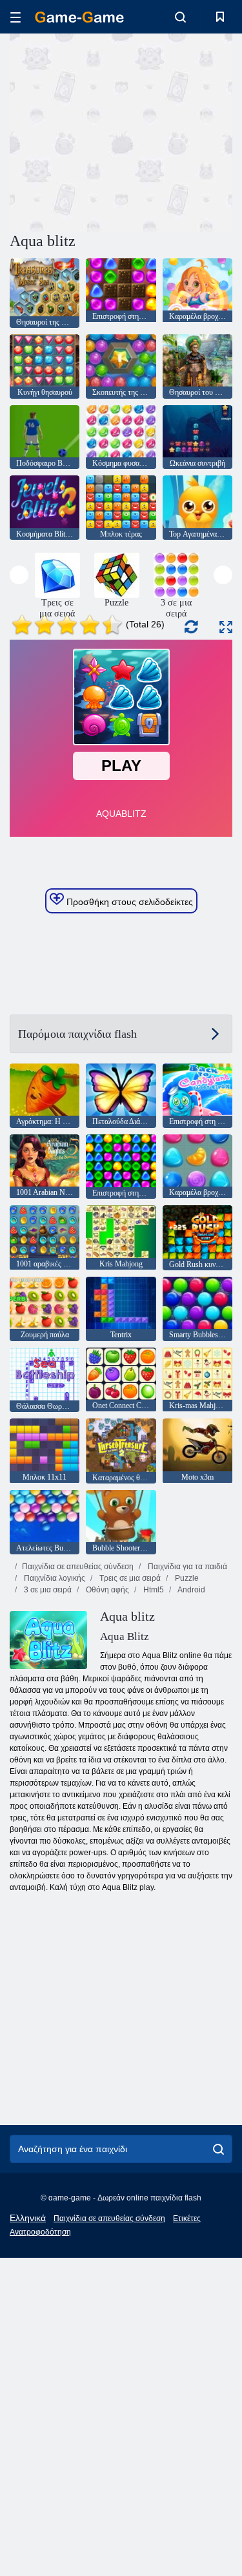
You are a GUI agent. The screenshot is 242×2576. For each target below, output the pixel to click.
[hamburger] (15, 17)
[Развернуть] (226, 627)
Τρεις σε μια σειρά (129, 1578)
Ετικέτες (187, 2218)
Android (191, 1590)
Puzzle (186, 1578)
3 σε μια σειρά (47, 1590)
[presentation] (19, 575)
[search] (218, 2149)
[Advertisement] (119, 131)
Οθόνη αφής (106, 1590)
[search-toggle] (180, 17)
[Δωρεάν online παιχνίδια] (79, 17)
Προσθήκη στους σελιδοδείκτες (128, 902)
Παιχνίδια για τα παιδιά (187, 1567)
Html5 (153, 1590)
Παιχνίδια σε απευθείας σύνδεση (78, 1567)
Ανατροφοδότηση (40, 2232)
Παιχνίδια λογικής (54, 1578)
